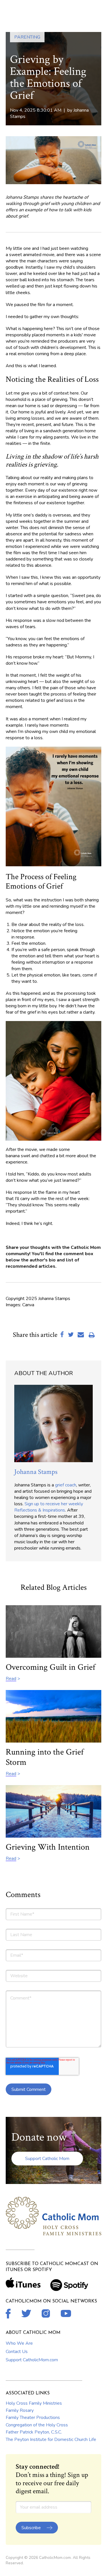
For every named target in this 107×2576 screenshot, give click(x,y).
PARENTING (27, 37)
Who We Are (19, 2343)
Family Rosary (20, 2410)
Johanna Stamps (36, 1472)
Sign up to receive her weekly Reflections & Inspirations (49, 1507)
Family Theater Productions (33, 2418)
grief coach (66, 1485)
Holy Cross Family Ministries (34, 2403)
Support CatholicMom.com (32, 2360)
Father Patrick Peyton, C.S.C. (34, 2432)
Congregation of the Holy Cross (37, 2425)
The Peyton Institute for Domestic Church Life (51, 2440)
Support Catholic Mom (47, 2159)
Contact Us (17, 2352)
